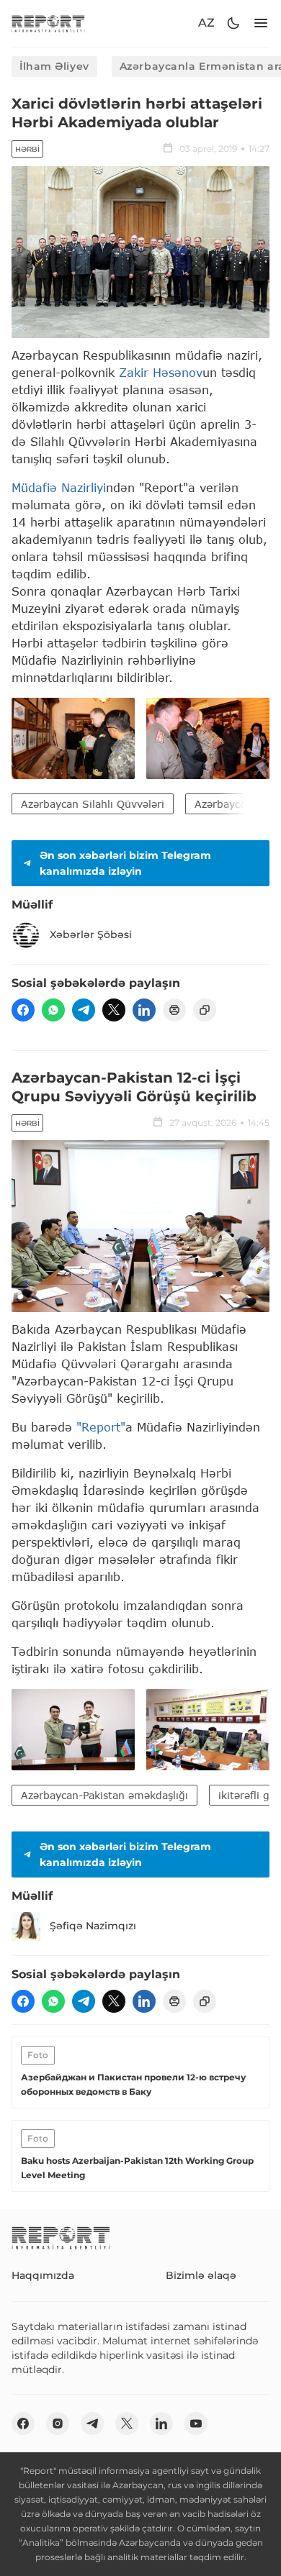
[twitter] (114, 1010)
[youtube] (196, 2423)
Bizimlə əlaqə (201, 2275)
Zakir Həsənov (161, 372)
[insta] (58, 2423)
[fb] (23, 1010)
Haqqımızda (43, 2275)
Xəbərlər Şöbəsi (91, 934)
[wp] (53, 1010)
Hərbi (27, 149)
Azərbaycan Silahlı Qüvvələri (93, 804)
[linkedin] (144, 1010)
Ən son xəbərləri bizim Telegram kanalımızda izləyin (125, 863)
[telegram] (84, 1010)
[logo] (48, 23)
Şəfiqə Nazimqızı (93, 1926)
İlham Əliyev (54, 66)
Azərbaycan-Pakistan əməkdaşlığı (104, 1795)
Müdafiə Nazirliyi (59, 487)
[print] (174, 1010)
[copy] (205, 1010)
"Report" (101, 1427)
